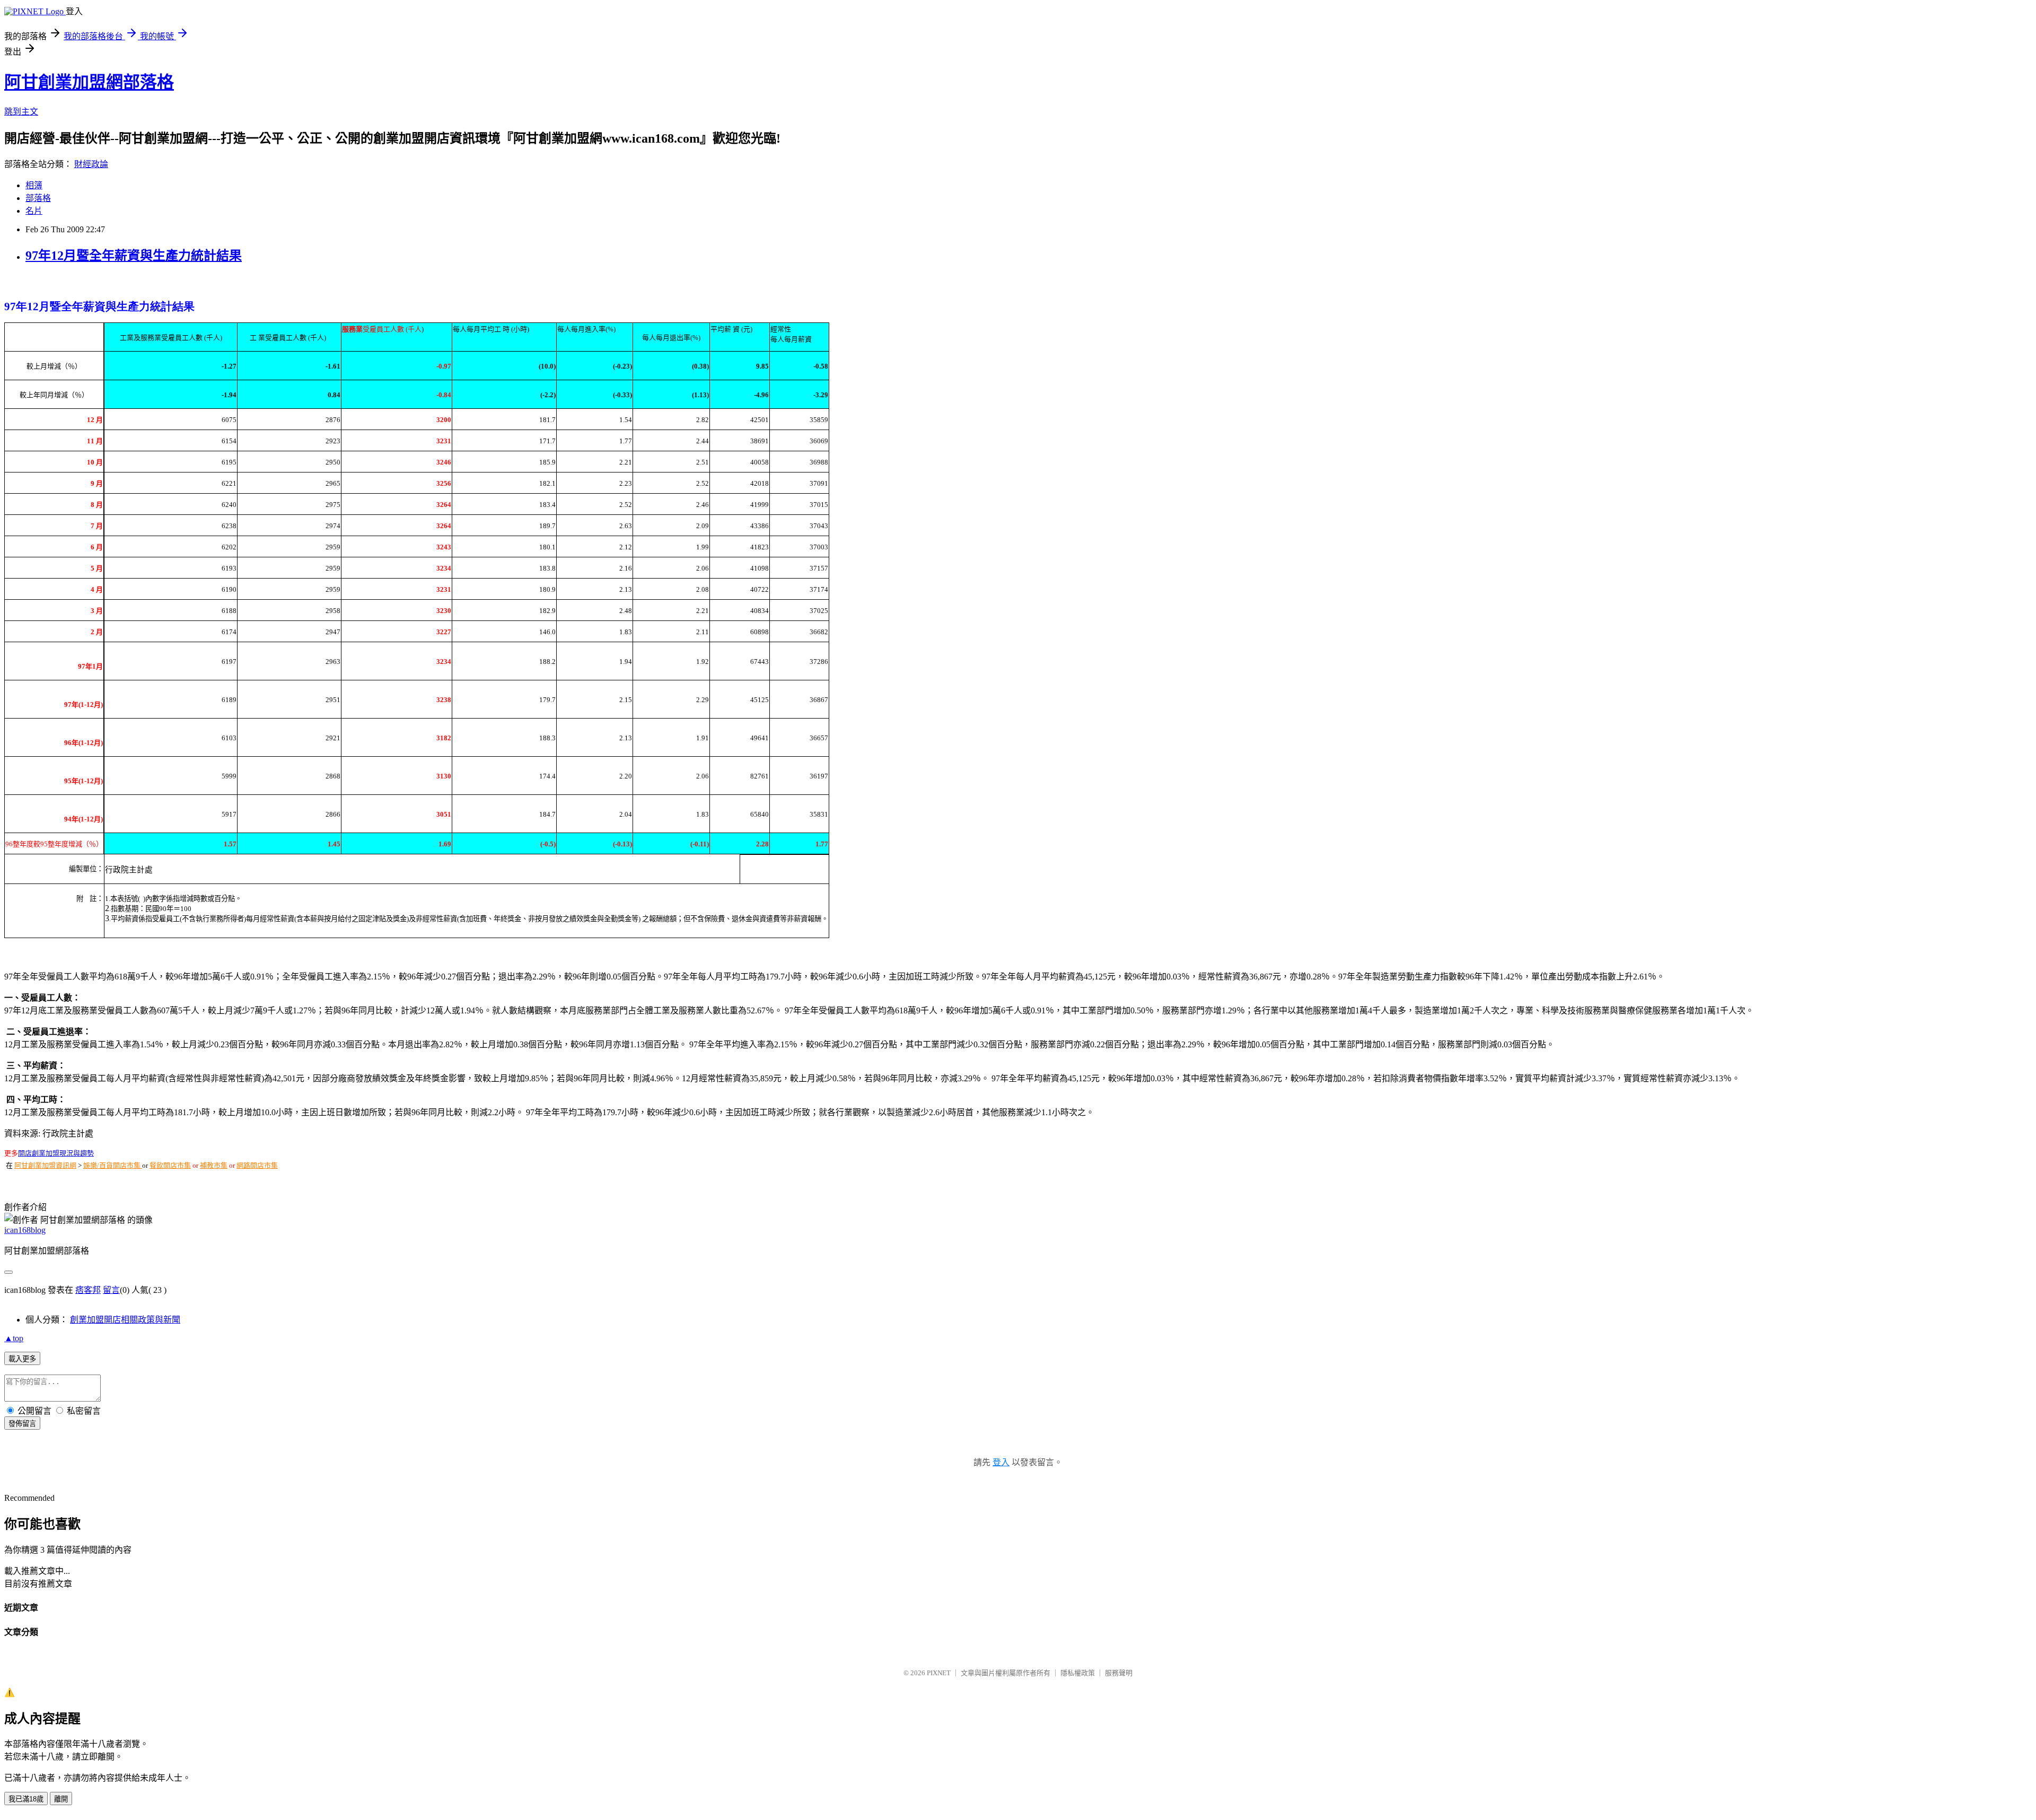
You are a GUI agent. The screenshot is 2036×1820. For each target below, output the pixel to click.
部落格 (38, 198)
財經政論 (91, 164)
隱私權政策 (1078, 1673)
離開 (61, 1799)
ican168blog (25, 1230)
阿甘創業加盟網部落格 (89, 82)
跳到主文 (21, 112)
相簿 (34, 185)
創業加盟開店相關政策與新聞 (125, 1320)
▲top (14, 1338)
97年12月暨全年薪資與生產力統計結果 (134, 256)
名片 (34, 211)
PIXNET (939, 1673)
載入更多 (22, 1359)
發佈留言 (22, 1424)
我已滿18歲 (26, 1799)
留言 (111, 1290)
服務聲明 (1119, 1673)
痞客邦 (88, 1290)
